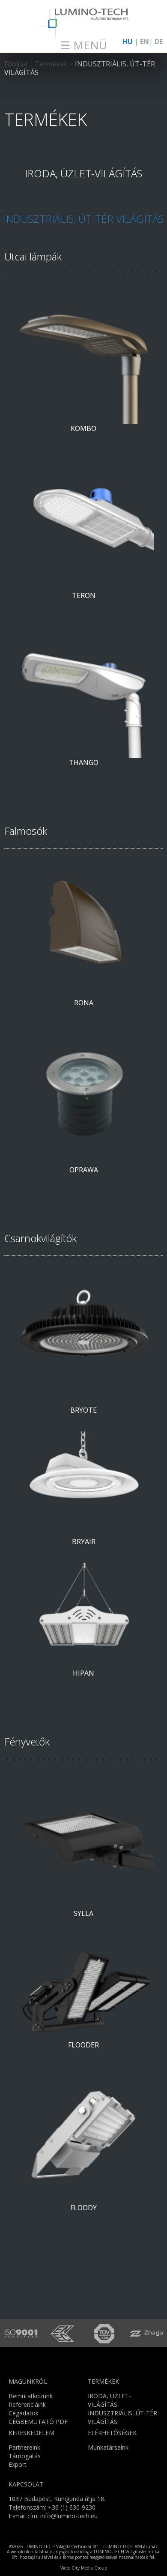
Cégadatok (24, 2413)
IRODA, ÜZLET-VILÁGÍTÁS (83, 173)
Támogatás (25, 2456)
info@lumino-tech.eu (69, 2516)
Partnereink (24, 2447)
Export (18, 2464)
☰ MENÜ (84, 45)
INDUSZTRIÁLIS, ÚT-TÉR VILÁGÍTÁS (80, 68)
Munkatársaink (108, 2447)
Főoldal (16, 64)
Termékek (52, 64)
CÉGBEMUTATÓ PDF (38, 2422)
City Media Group (89, 2568)
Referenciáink (27, 2404)
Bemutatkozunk (31, 2396)
